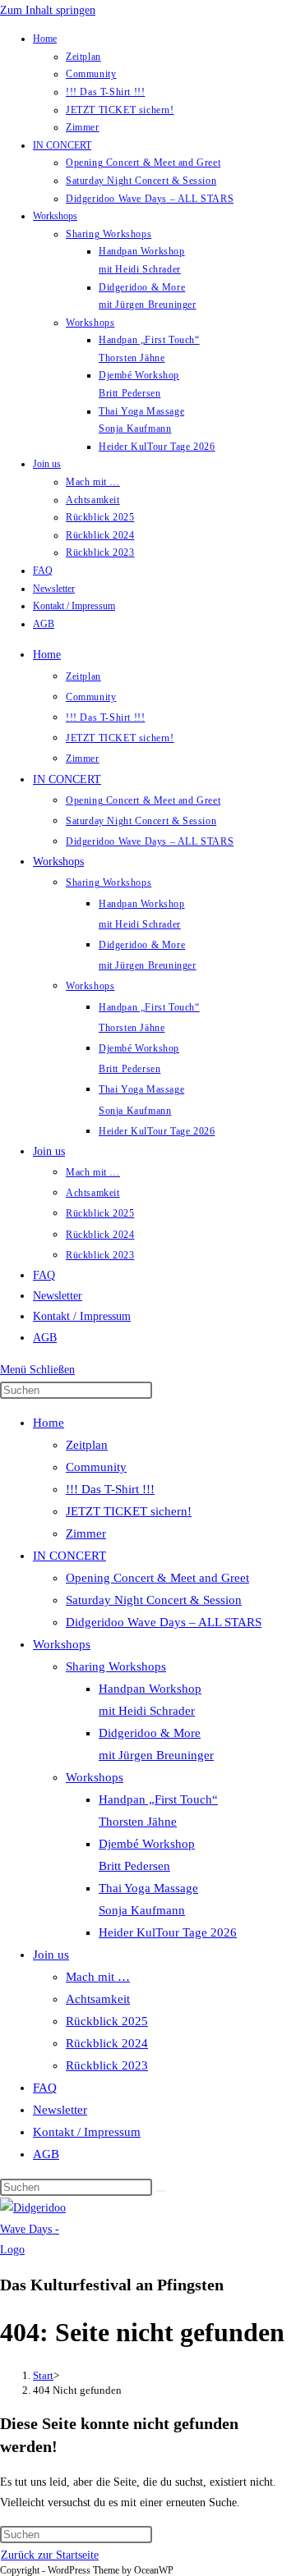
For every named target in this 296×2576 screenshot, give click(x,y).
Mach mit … (93, 482)
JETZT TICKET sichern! (120, 110)
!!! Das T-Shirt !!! (105, 92)
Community (91, 74)
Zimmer (83, 127)
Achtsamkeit (93, 500)
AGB (44, 624)
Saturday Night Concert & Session (141, 181)
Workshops (55, 216)
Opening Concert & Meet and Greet (143, 163)
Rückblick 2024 (100, 535)
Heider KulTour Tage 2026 (157, 447)
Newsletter (54, 589)
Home (45, 39)
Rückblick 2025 (100, 517)
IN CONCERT (62, 145)
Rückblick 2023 (100, 552)
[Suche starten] (161, 2191)
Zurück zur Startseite (50, 2555)
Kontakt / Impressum (74, 606)
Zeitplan (83, 57)
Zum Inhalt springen (48, 10)
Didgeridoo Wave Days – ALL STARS (150, 199)
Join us (47, 464)
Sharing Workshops (109, 234)
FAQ (43, 571)
